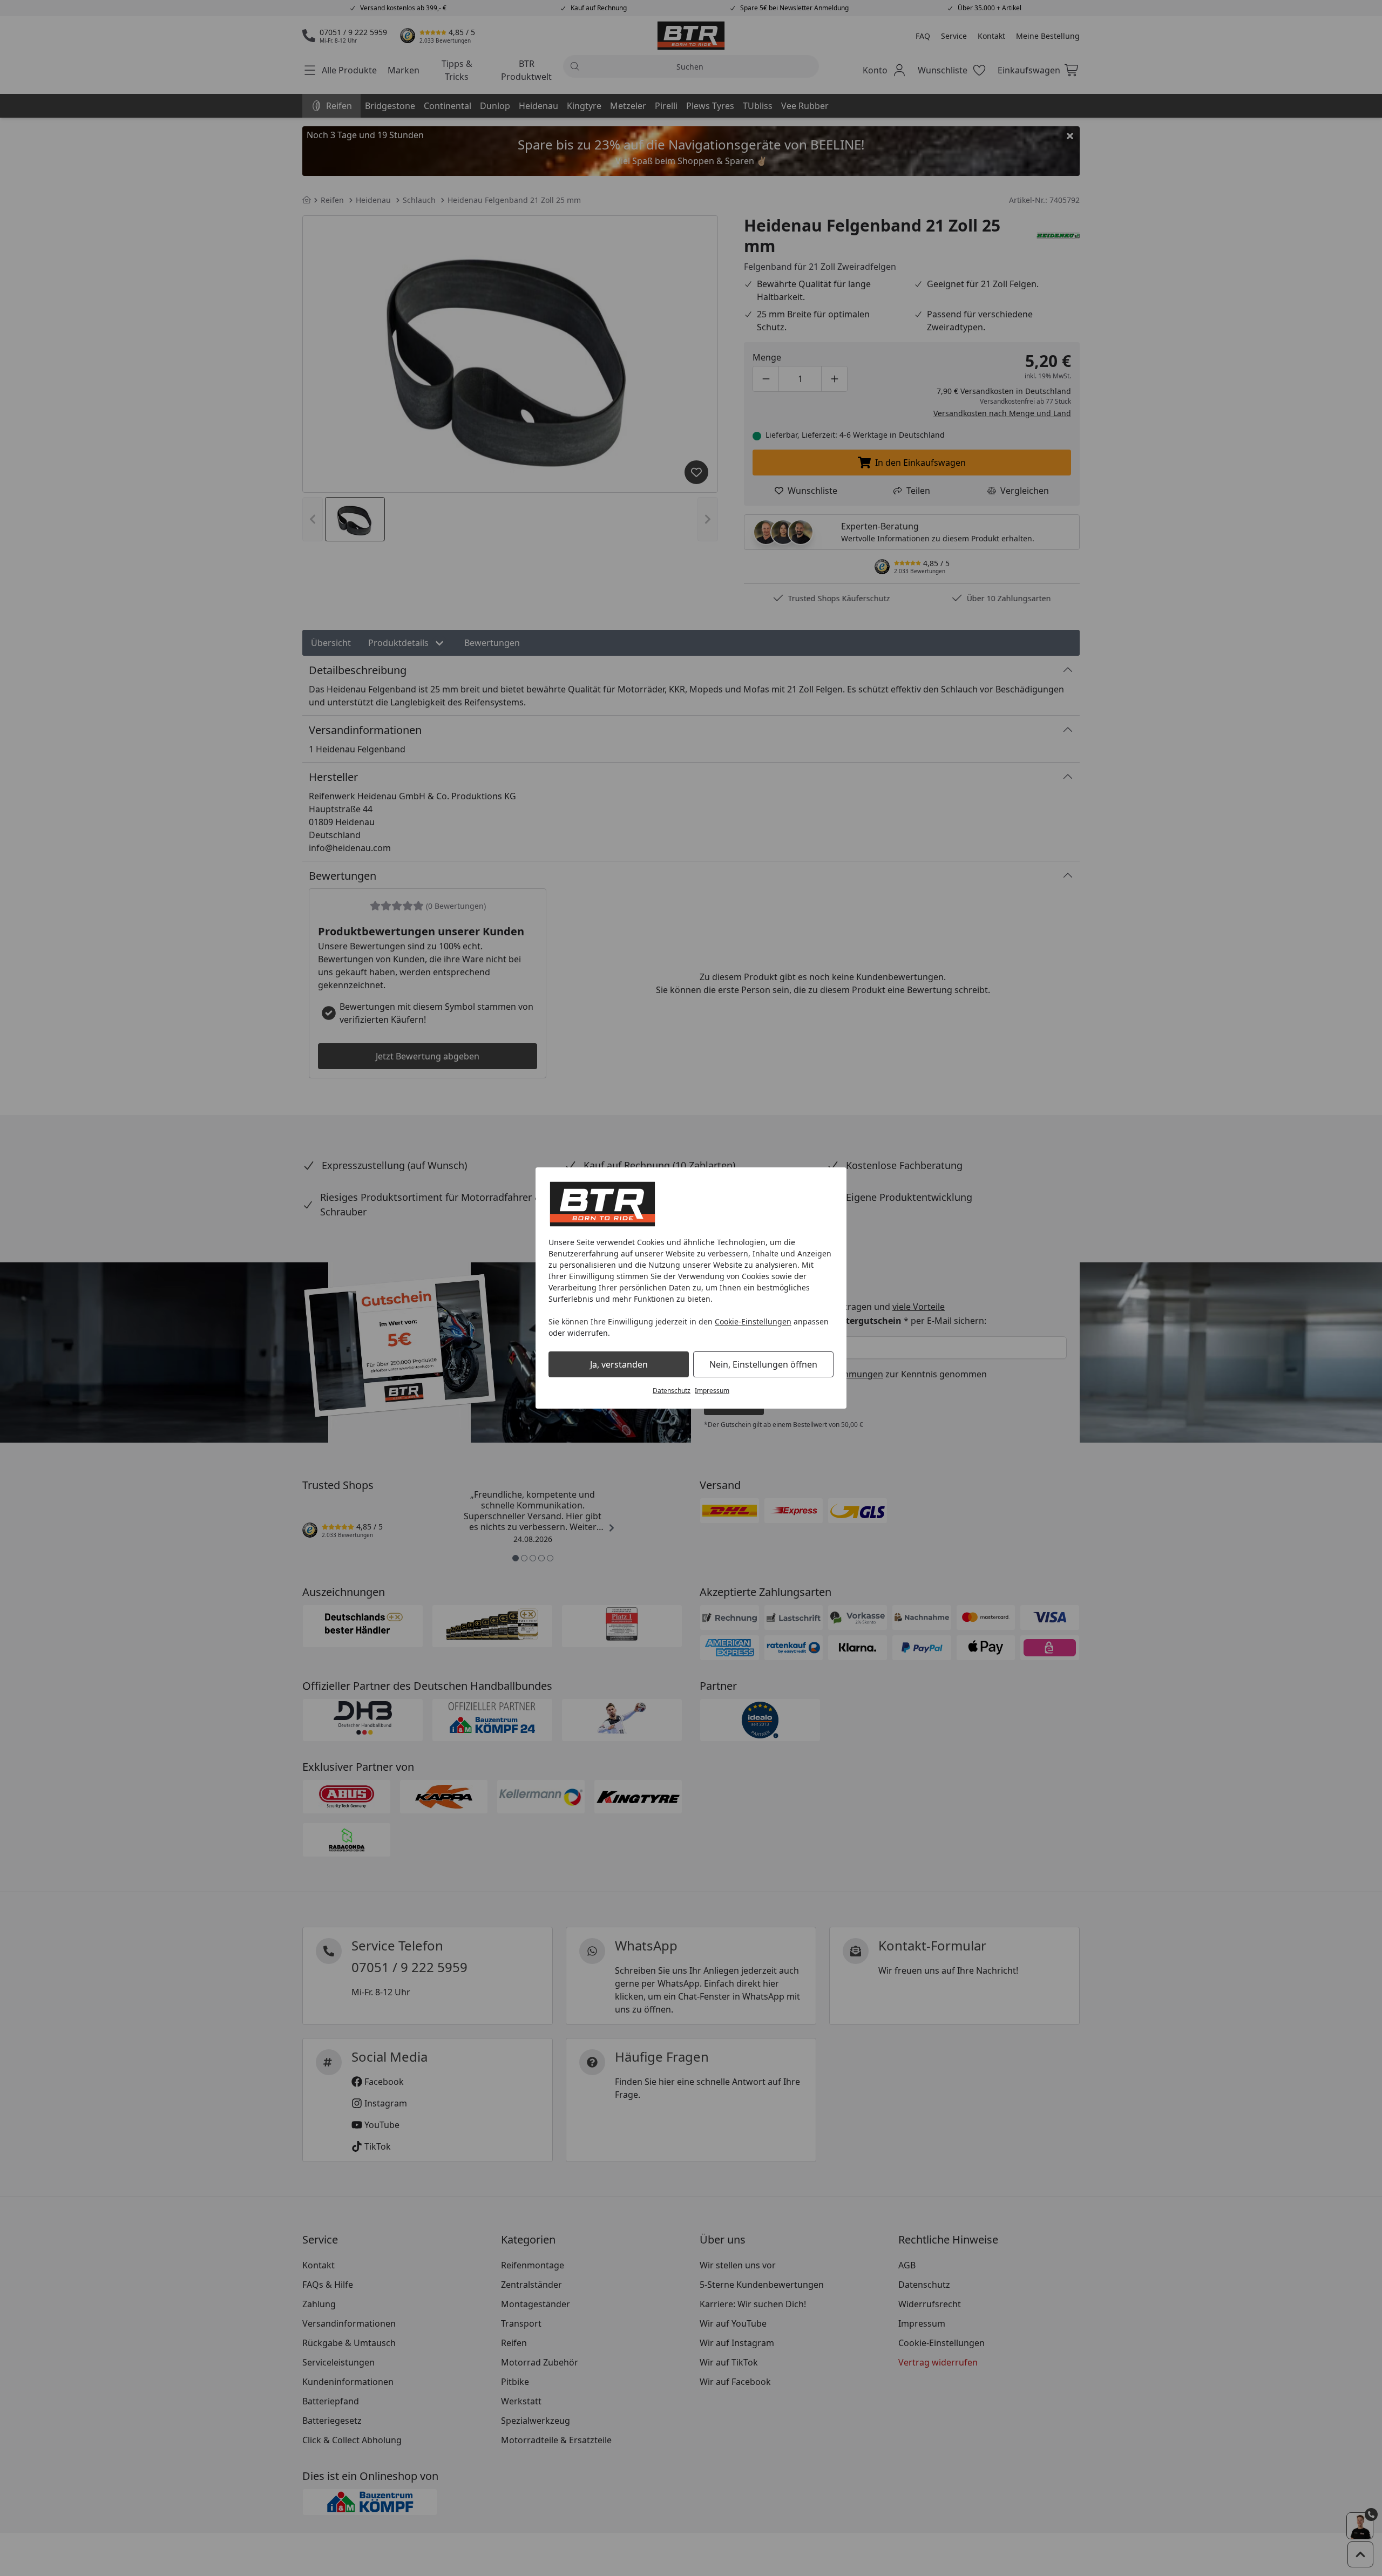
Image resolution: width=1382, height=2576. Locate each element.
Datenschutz (672, 1391)
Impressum (712, 1391)
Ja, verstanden (619, 1364)
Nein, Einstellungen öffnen (763, 1364)
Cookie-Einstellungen (753, 1321)
